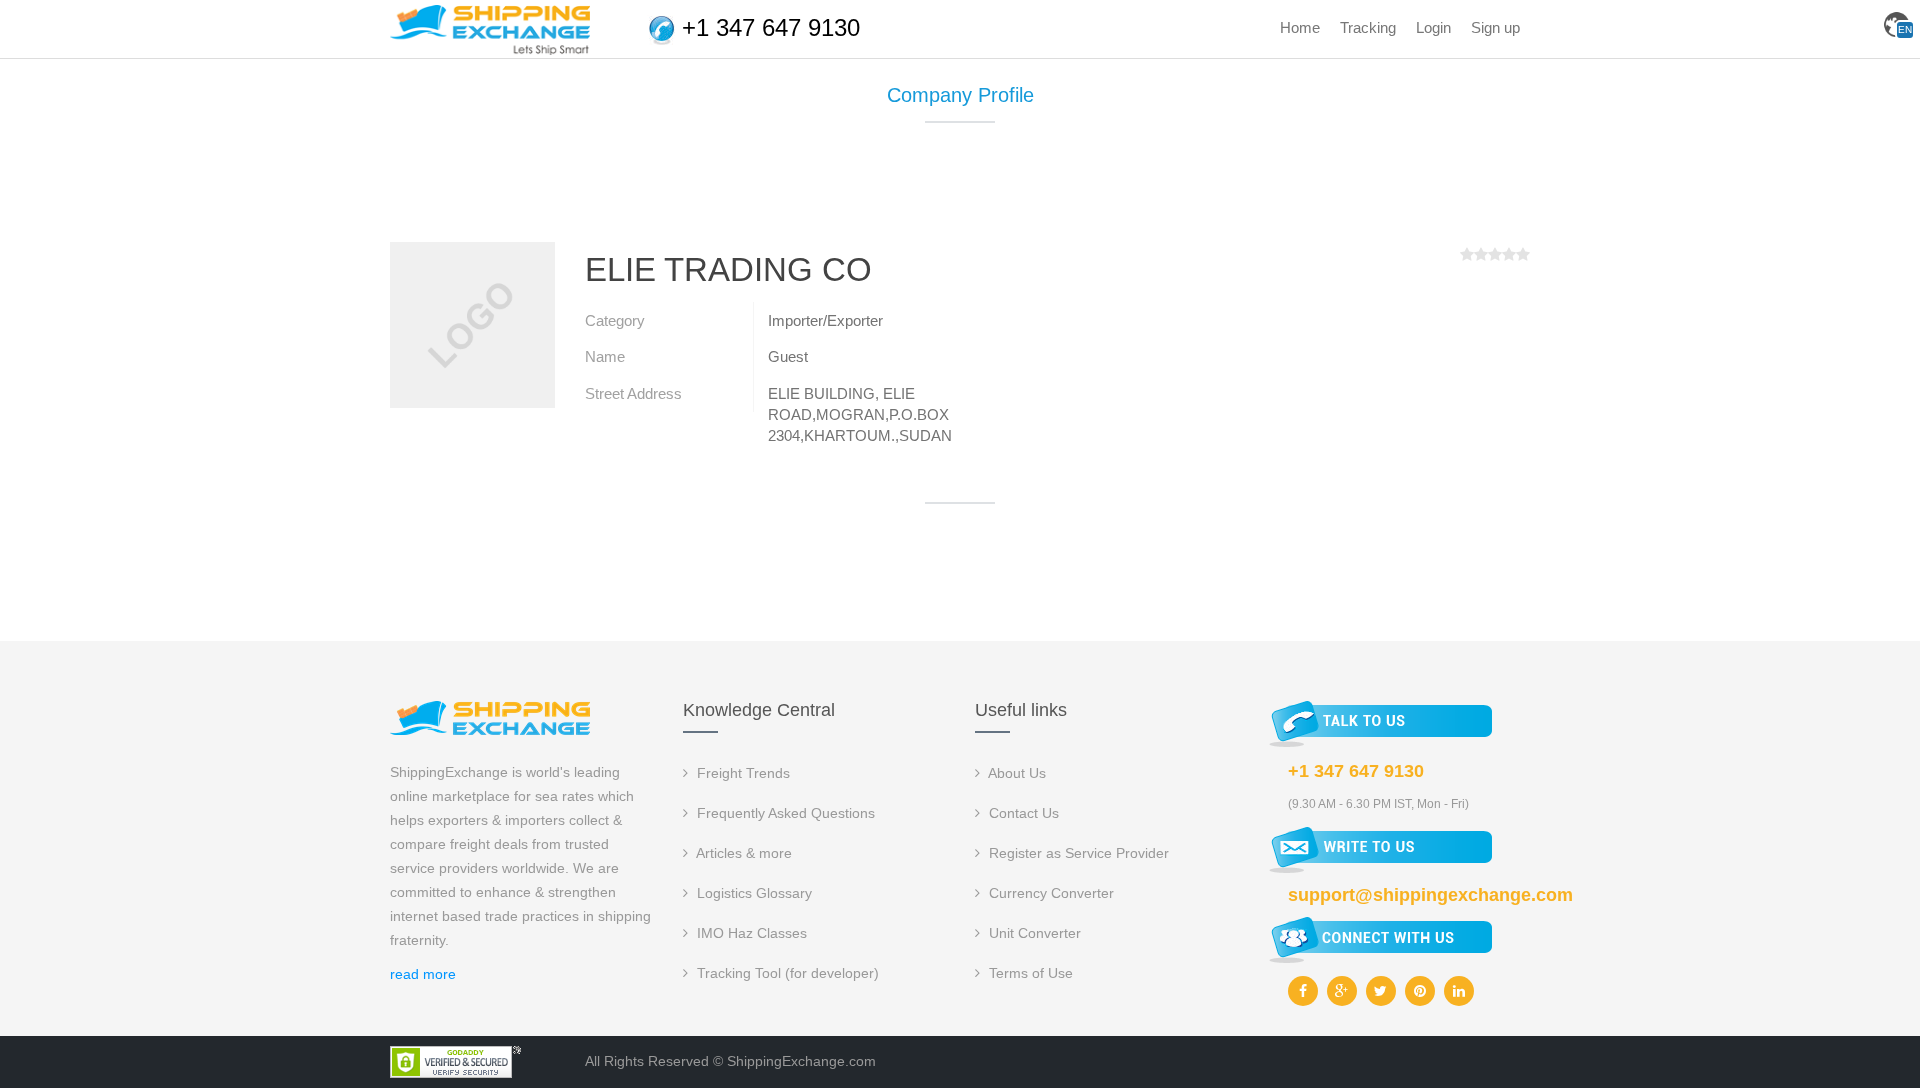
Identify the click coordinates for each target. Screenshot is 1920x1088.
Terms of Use (1029, 973)
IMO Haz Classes (750, 933)
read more (423, 974)
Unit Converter (1033, 933)
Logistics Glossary (752, 893)
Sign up (1495, 27)
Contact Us (1022, 813)
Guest (788, 356)
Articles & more (742, 853)
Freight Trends (741, 773)
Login (1433, 27)
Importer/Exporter (825, 320)
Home (1300, 27)
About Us (1015, 773)
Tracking (1368, 27)
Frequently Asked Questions (784, 813)
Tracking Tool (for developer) (786, 973)
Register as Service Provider (1077, 853)
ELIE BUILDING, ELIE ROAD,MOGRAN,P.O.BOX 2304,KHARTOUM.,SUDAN (860, 415)
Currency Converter (1049, 893)
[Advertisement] (960, 190)
